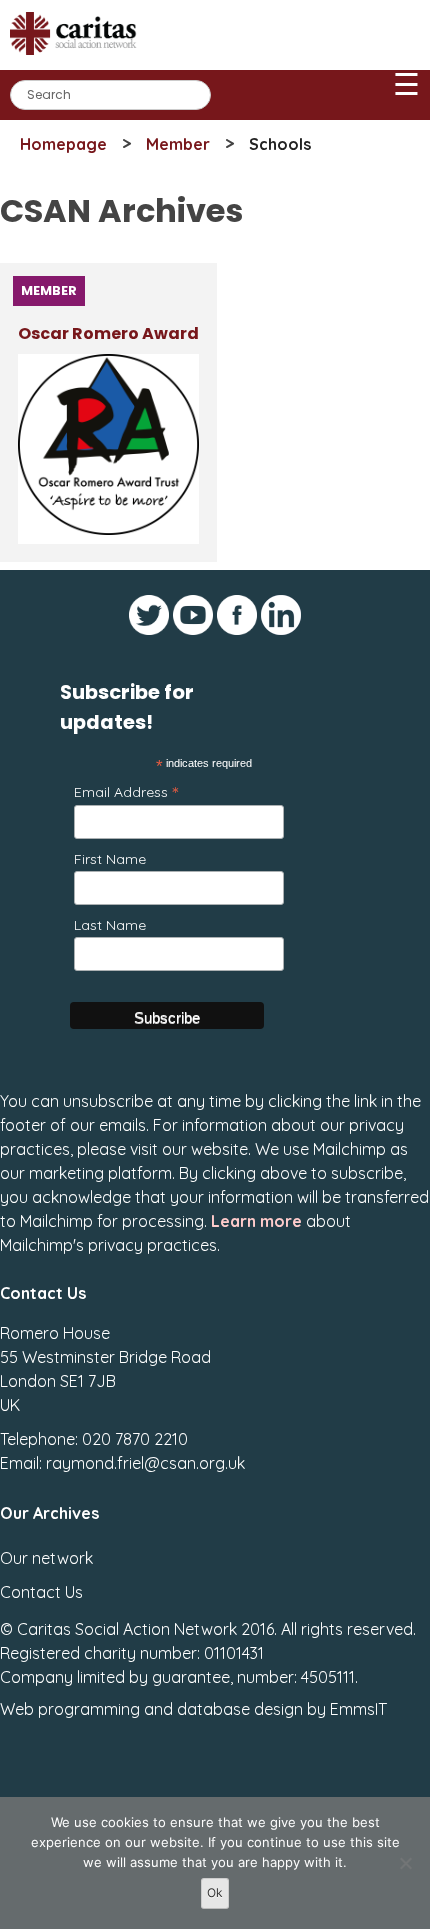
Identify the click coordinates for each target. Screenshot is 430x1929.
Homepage (63, 144)
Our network (46, 1558)
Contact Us (41, 1592)
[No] (405, 1863)
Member (178, 144)
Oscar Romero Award (108, 333)
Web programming (70, 1709)
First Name (110, 859)
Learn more (256, 1221)
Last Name (110, 925)
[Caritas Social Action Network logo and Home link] (79, 61)
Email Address (126, 791)
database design (240, 1709)
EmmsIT (358, 1709)
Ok (215, 1892)
